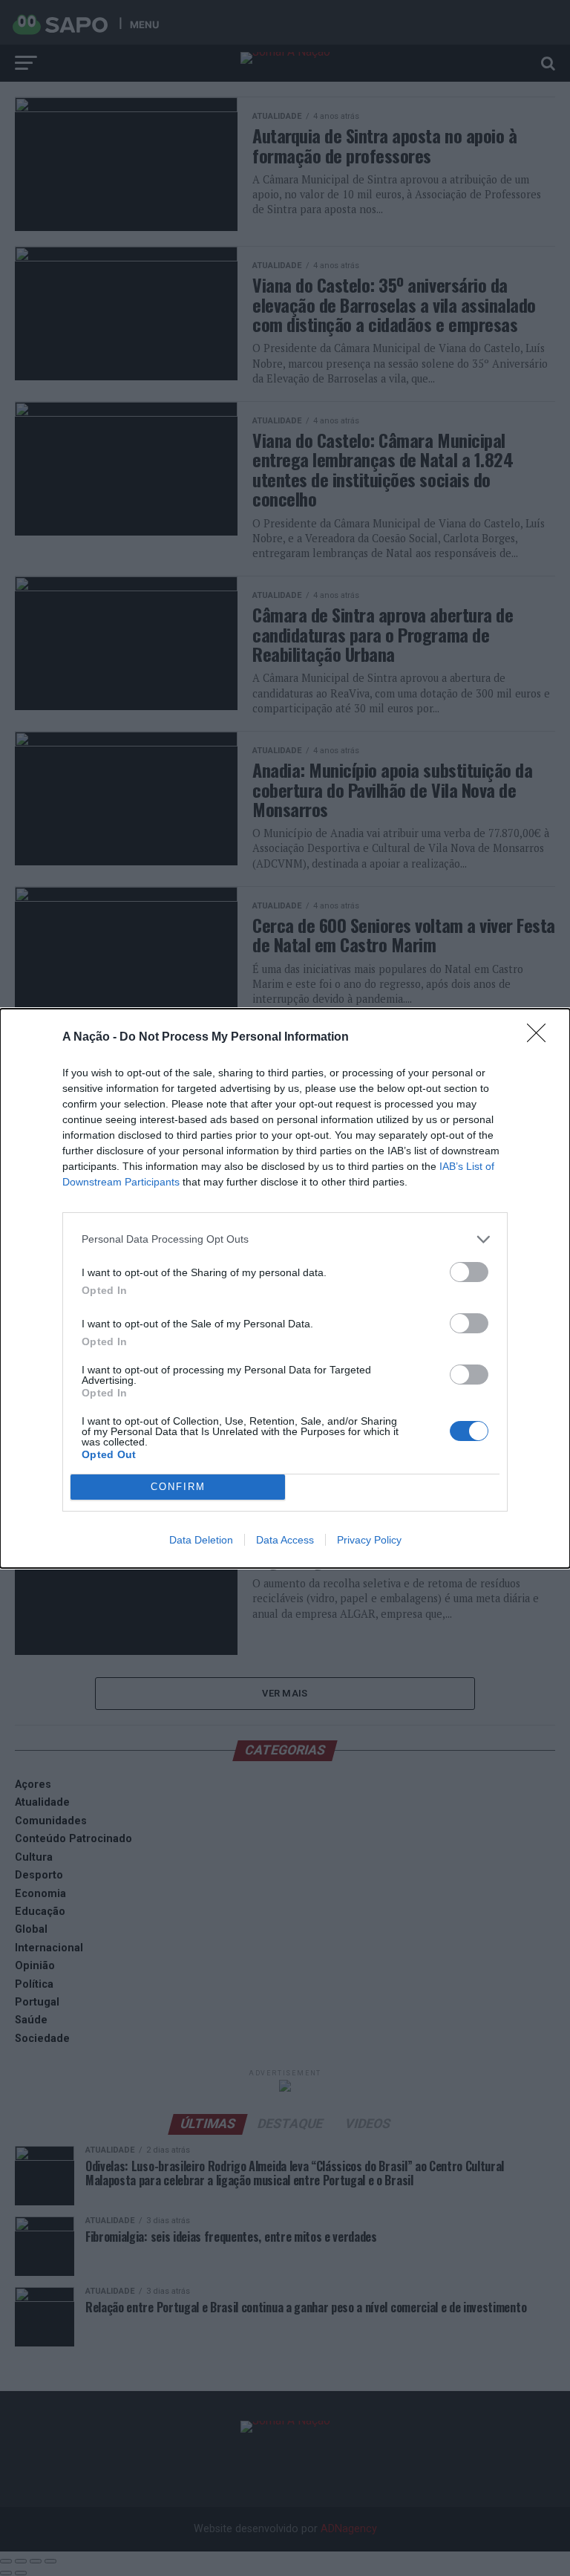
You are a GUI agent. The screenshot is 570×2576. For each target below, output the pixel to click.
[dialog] (285, 1288)
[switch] (469, 1272)
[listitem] (285, 1239)
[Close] (541, 1038)
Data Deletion (201, 1540)
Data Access (285, 1540)
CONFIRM (178, 1487)
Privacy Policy (369, 1540)
